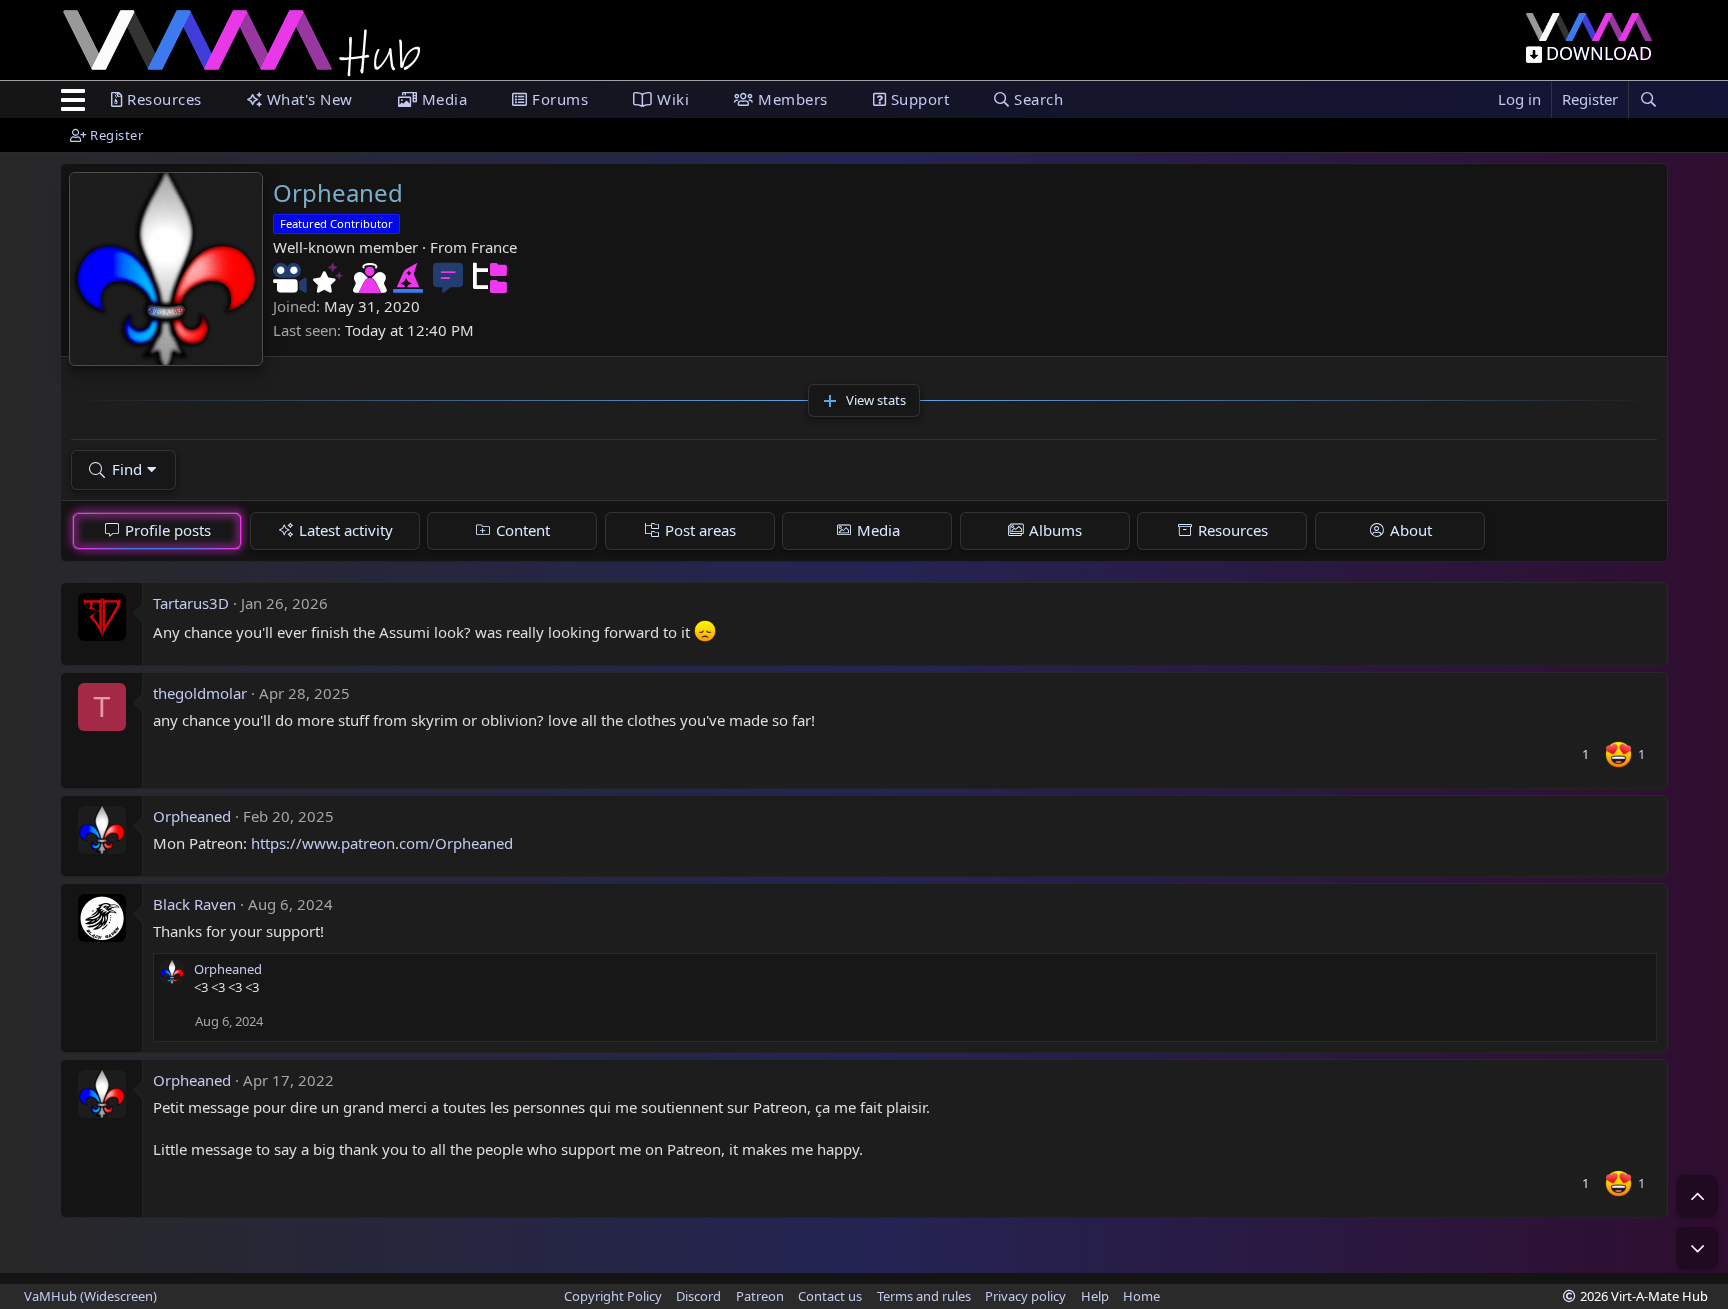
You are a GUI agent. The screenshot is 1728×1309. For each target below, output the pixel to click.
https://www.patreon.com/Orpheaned (382, 843)
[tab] (157, 531)
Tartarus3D (191, 603)
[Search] (1648, 99)
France (494, 247)
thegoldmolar (200, 693)
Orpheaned (192, 816)
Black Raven (194, 904)
